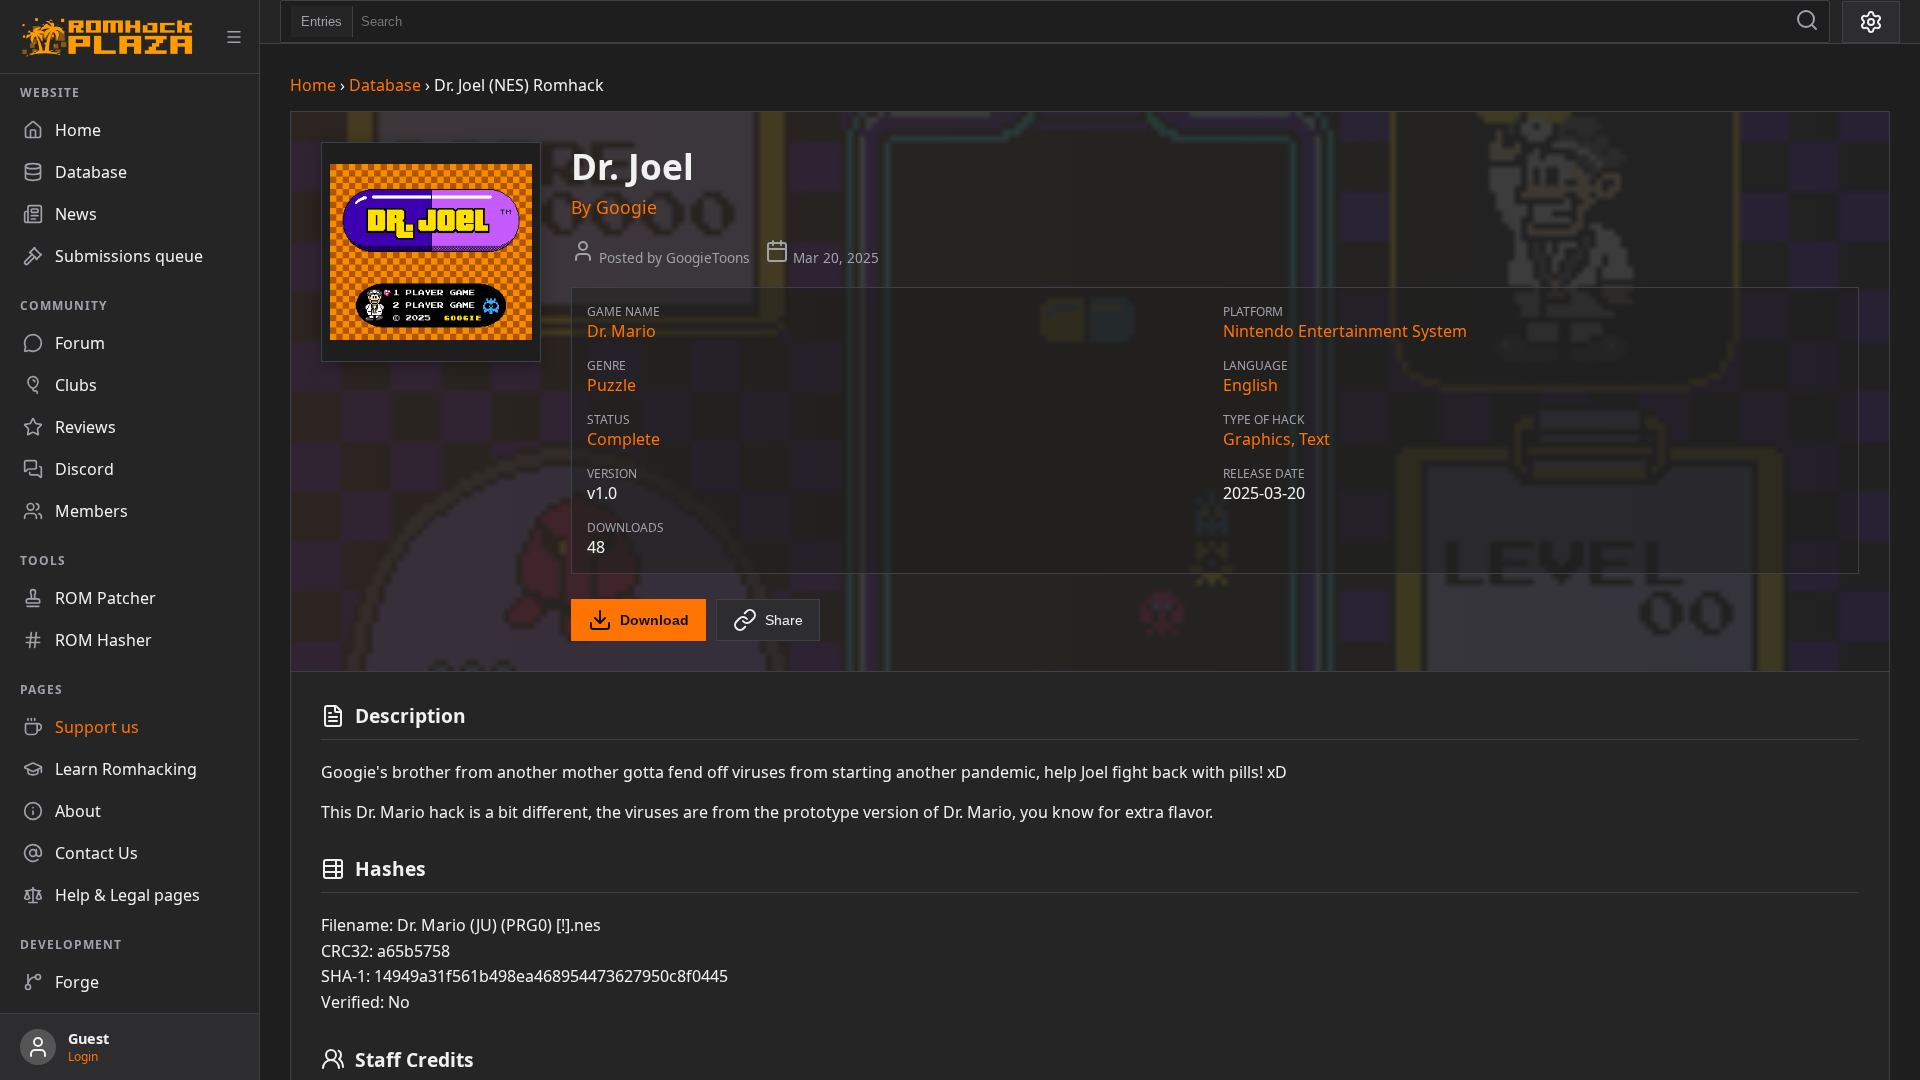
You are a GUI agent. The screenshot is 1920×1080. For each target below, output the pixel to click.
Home (313, 85)
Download (654, 620)
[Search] (1807, 21)
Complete (623, 439)
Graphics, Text (1276, 439)
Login (83, 1056)
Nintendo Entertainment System (1345, 331)
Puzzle (611, 385)
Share (784, 620)
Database (385, 85)
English (1250, 385)
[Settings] (1871, 22)
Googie (626, 207)
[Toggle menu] (234, 37)
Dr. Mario (621, 331)
